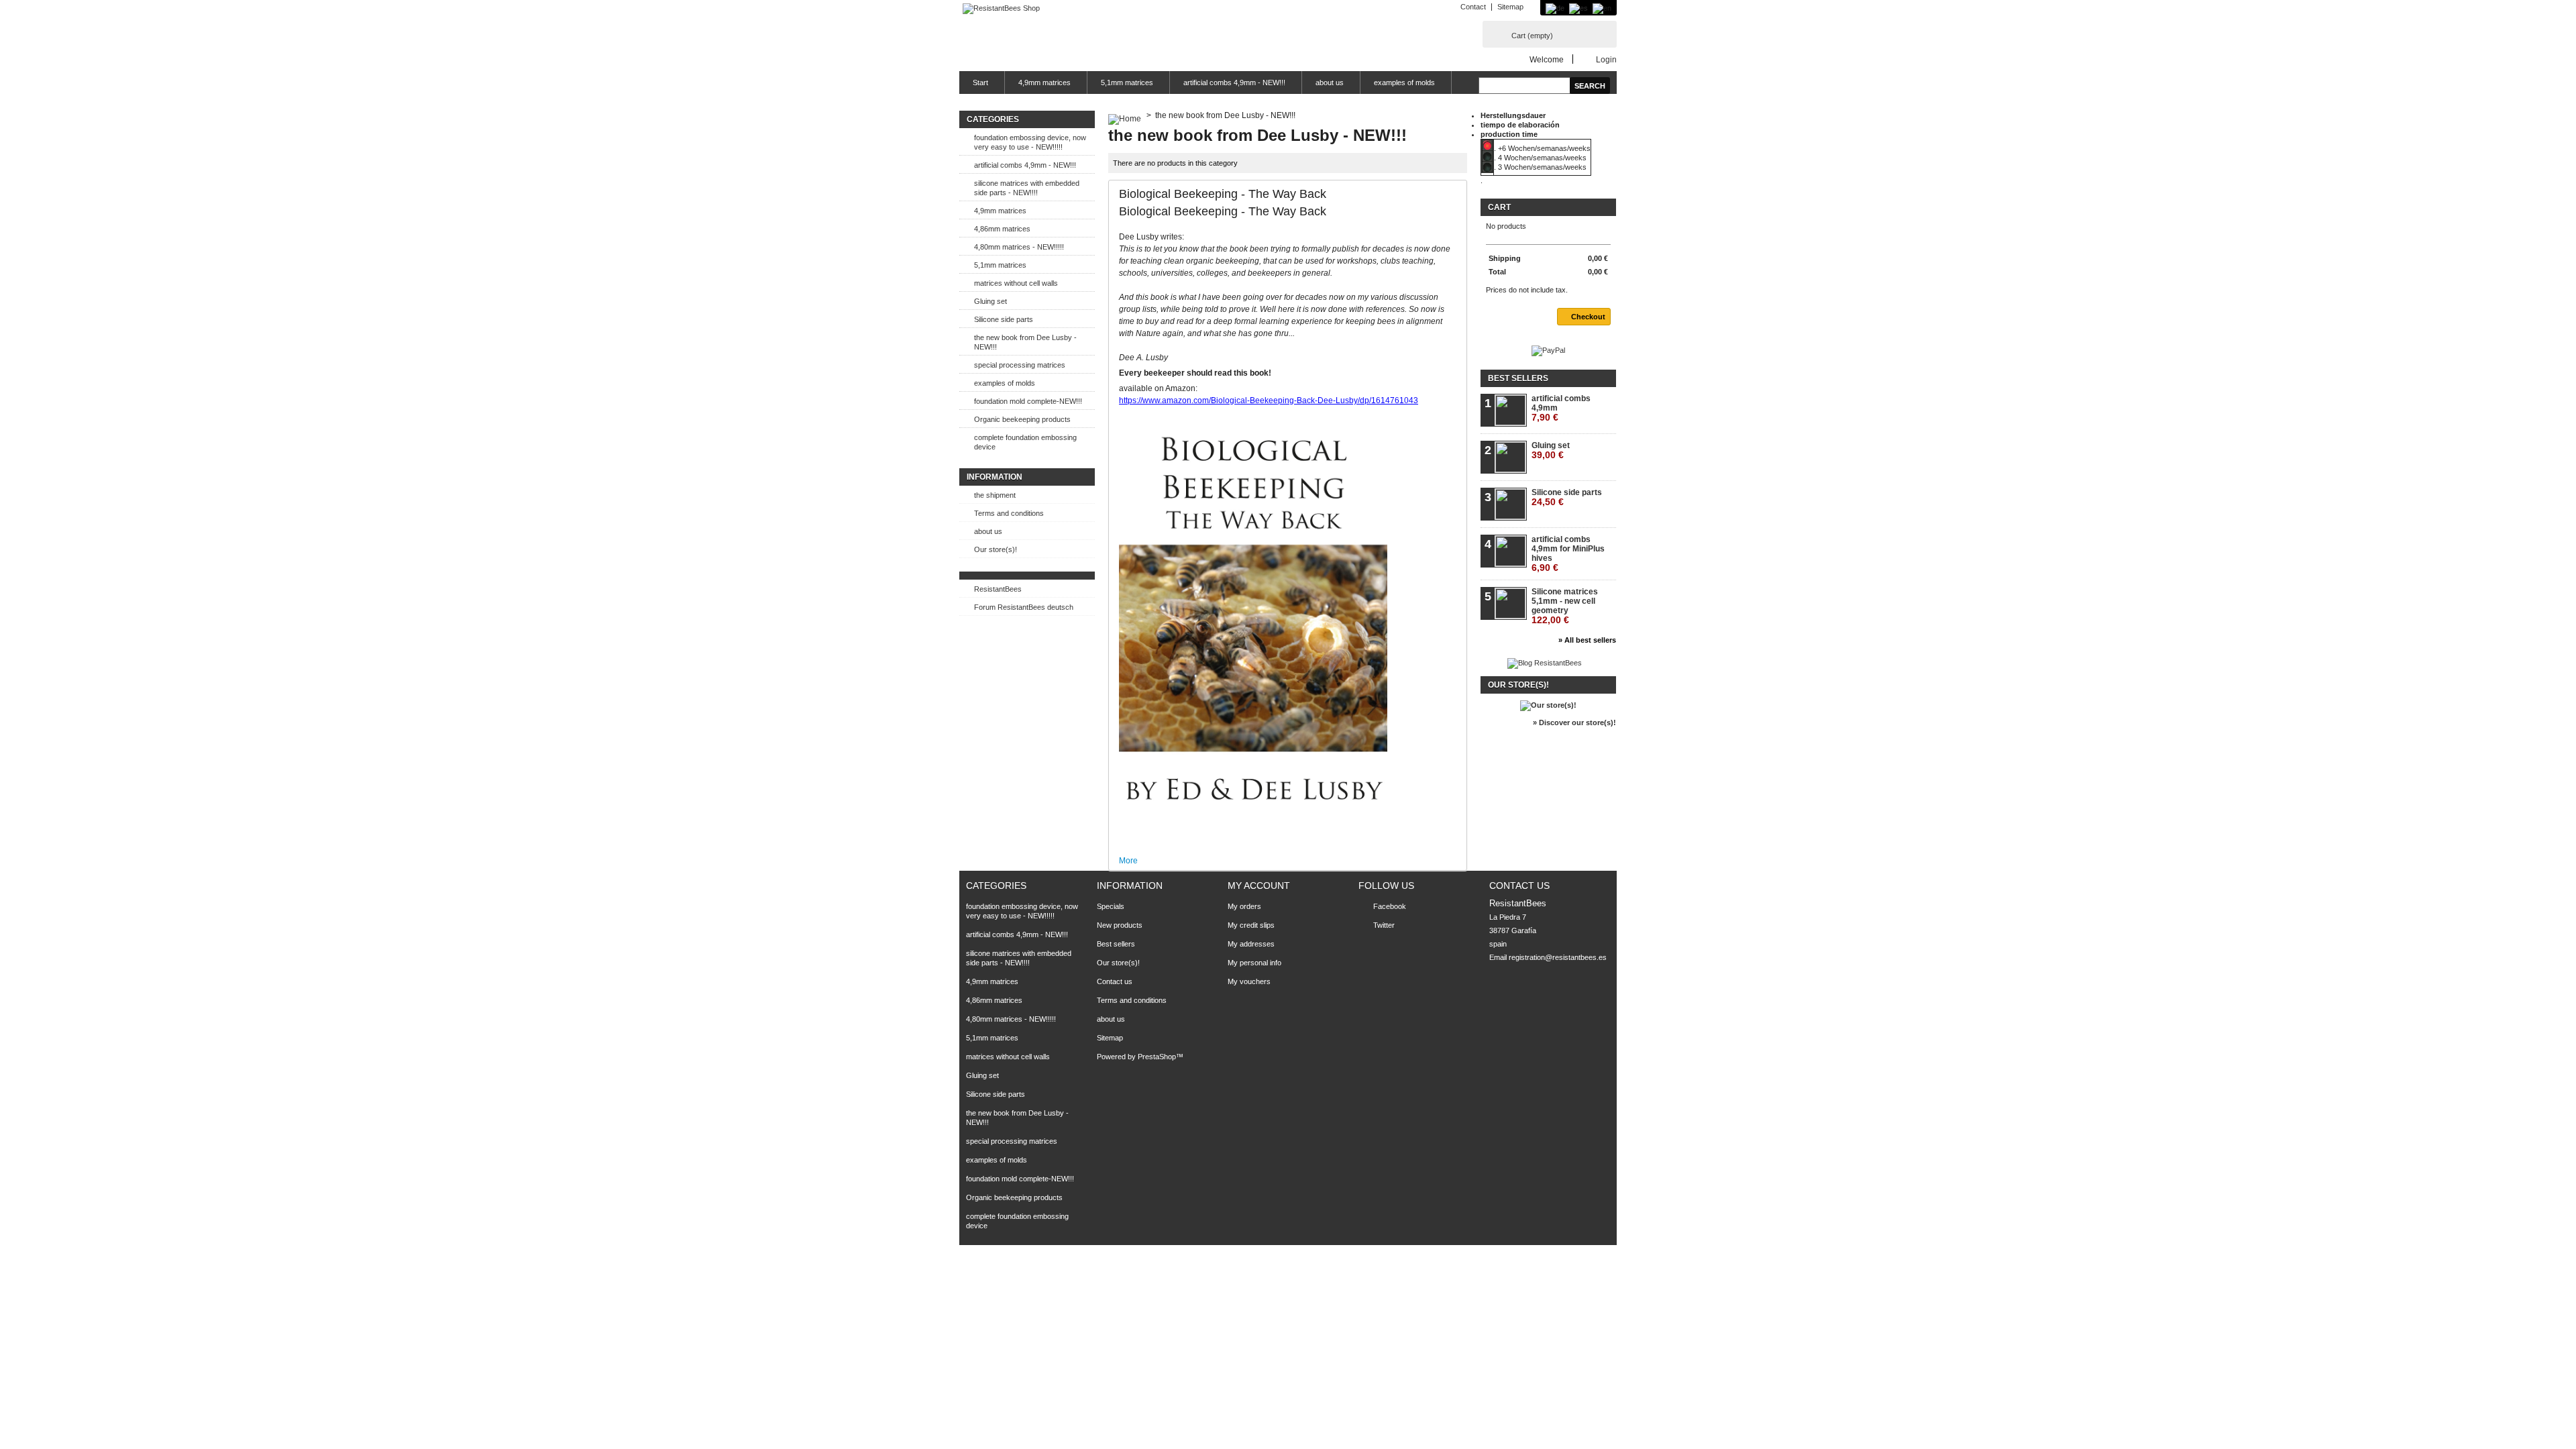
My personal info (1254, 963)
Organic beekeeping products (1022, 419)
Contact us (1115, 981)
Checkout (1588, 317)
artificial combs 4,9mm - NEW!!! (1234, 83)
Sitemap (1510, 7)
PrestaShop (1157, 1057)
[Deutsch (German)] (1555, 8)
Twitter (1384, 925)
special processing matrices (1020, 365)
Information (995, 477)
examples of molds (1404, 83)
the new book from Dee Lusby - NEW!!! (1025, 342)
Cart (1532, 36)
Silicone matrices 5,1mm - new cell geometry (1565, 606)
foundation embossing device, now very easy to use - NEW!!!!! (1030, 142)
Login (1606, 59)
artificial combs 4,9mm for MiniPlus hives (1568, 554)
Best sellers (1518, 378)
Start (980, 83)
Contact (1473, 7)
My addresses (1251, 944)
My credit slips (1251, 925)
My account (1259, 885)
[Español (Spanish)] (1578, 8)
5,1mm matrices (1127, 83)
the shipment (995, 495)
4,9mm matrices (1044, 83)
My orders (1244, 906)
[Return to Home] (1125, 115)
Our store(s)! (996, 549)
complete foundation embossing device (1025, 442)
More (1128, 861)
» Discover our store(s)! (1574, 722)
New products (1120, 925)
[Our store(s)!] (1548, 705)
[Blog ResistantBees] (1545, 663)
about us (1330, 83)
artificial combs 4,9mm (1561, 408)
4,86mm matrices (1002, 229)
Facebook (1390, 906)
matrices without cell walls (1016, 283)
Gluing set (990, 301)
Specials (1111, 906)
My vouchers (1249, 981)
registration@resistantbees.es (1558, 957)
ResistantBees (998, 589)
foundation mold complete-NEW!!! (1028, 401)
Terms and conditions (1009, 513)
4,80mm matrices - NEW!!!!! (1019, 247)
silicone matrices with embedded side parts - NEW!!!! (1027, 188)
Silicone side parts (1004, 319)
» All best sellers (1587, 640)
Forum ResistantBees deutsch (1024, 607)
